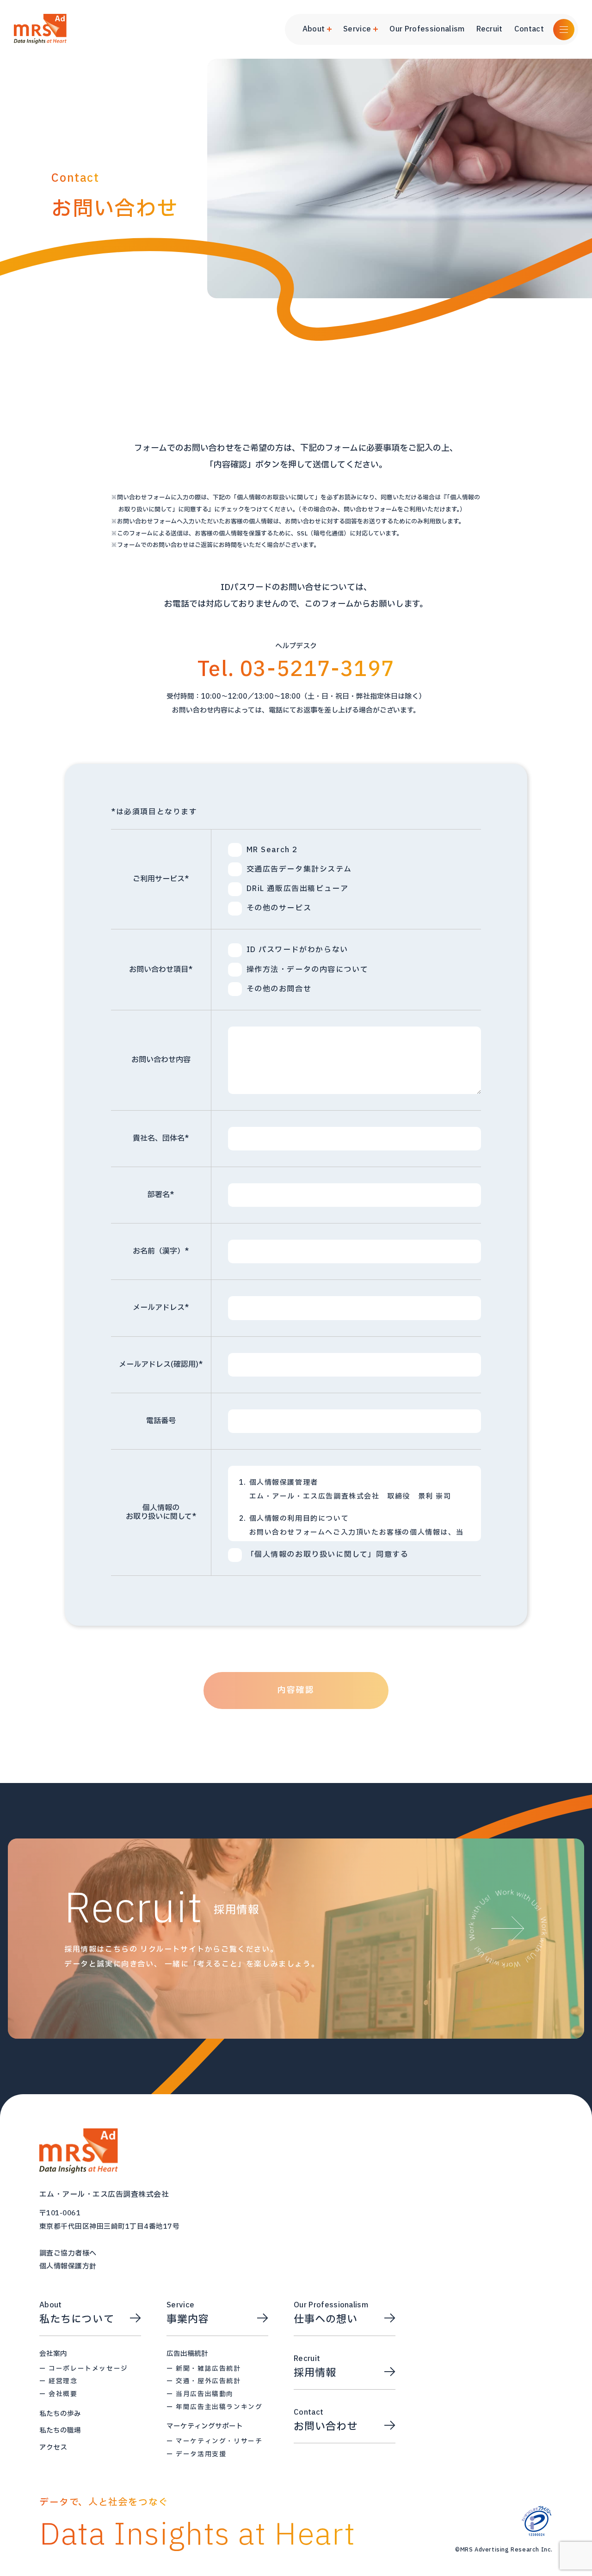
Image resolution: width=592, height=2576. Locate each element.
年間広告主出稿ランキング (219, 2407)
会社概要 (63, 2394)
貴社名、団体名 (161, 1138)
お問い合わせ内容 (161, 1060)
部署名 (161, 1195)
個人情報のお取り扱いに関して (161, 1512)
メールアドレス (161, 1308)
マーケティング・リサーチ (219, 2441)
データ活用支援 (201, 2454)
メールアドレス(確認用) (161, 1365)
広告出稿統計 (187, 2354)
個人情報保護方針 (68, 2267)
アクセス (53, 2447)
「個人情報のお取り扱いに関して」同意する (328, 1555)
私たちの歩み (60, 2414)
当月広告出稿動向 (205, 2394)
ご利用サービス (161, 879)
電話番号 (161, 1421)
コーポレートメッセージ (88, 2369)
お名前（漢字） (161, 1251)
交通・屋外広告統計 (208, 2381)
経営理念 (63, 2381)
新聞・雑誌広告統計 (208, 2369)
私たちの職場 (60, 2430)
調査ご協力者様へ (68, 2254)
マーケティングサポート (205, 2426)
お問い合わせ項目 (161, 970)
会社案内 (53, 2354)
